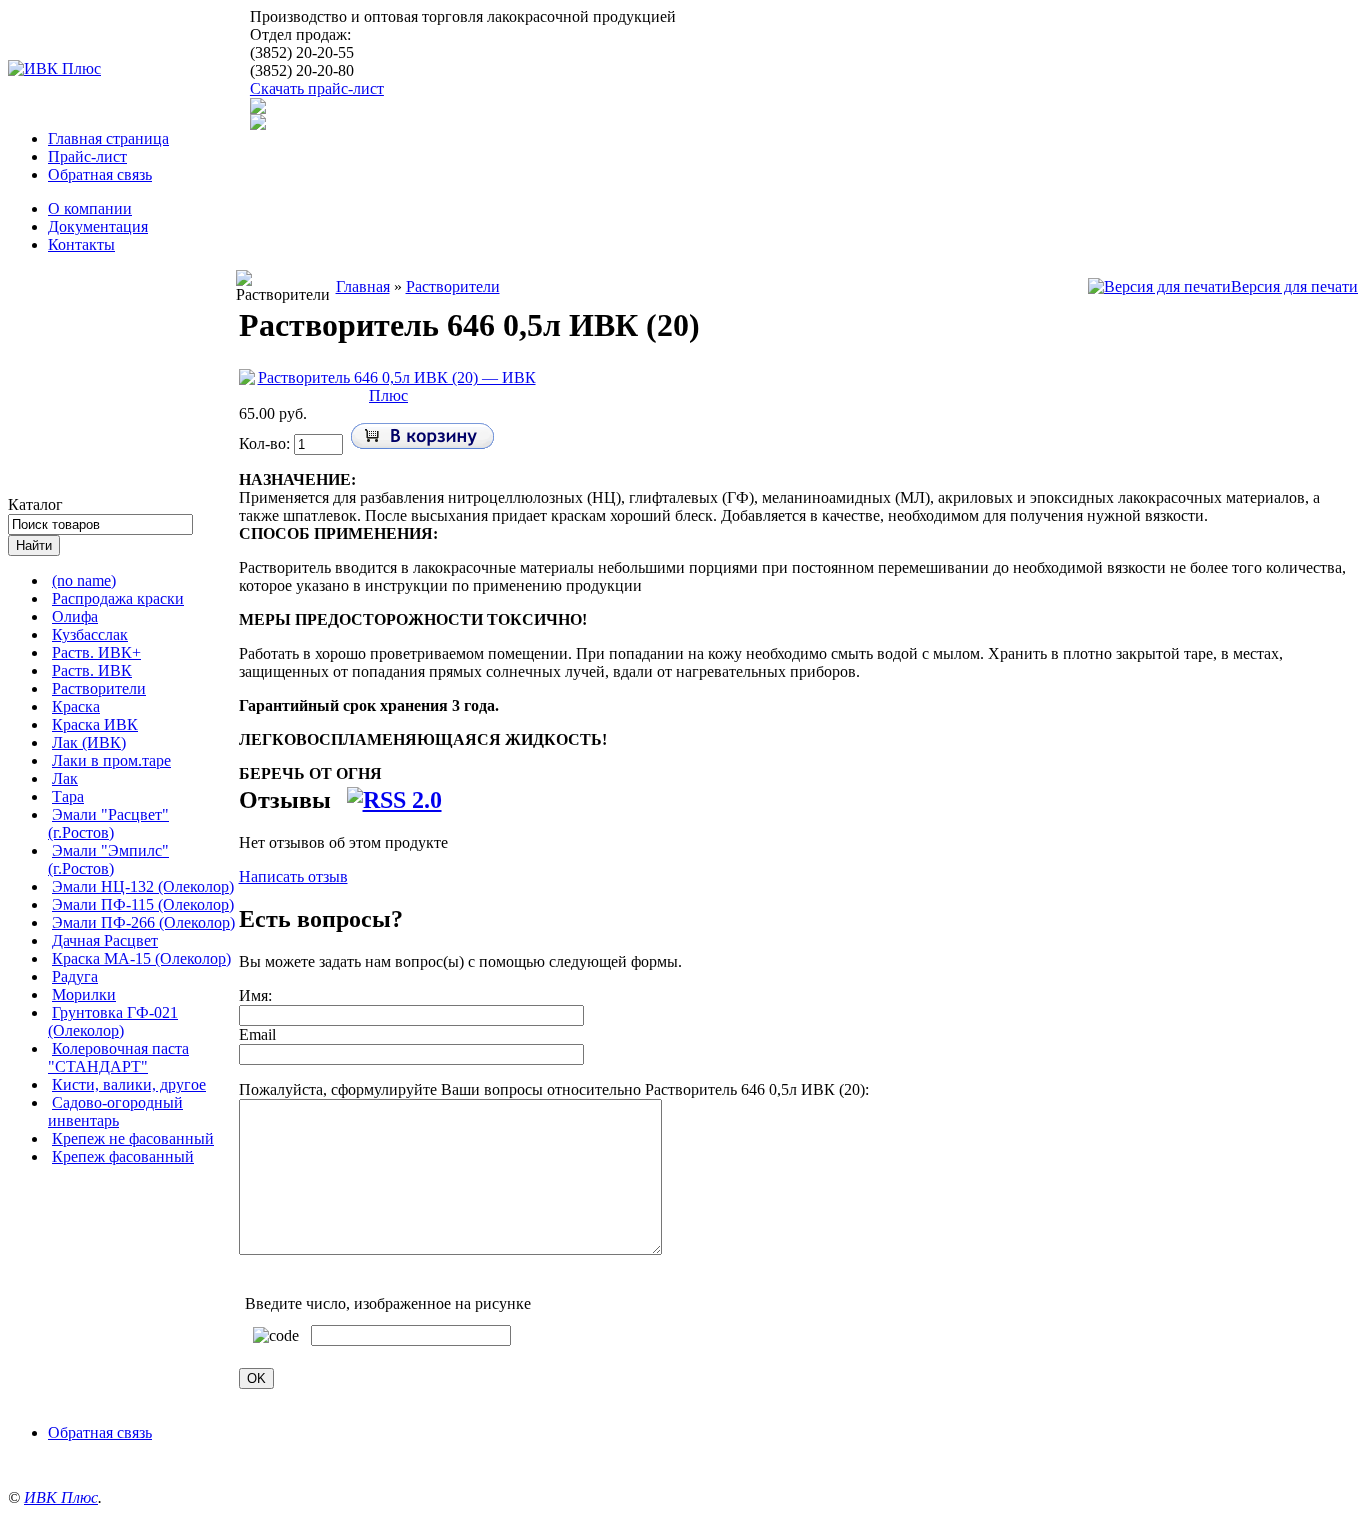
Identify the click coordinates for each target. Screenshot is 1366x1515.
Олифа (75, 616)
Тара (68, 796)
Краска (76, 706)
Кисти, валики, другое (129, 1084)
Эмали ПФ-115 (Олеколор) (143, 904)
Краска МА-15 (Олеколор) (141, 958)
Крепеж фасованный (123, 1156)
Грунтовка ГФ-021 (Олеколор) (113, 1021)
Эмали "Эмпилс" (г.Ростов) (108, 859)
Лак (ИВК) (89, 742)
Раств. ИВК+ (96, 652)
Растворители (99, 688)
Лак (65, 778)
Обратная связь (100, 174)
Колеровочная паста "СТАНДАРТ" (118, 1057)
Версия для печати (1294, 286)
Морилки (84, 994)
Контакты (81, 244)
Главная (363, 286)
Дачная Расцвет (105, 940)
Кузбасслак (90, 634)
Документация (98, 226)
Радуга (75, 976)
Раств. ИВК (92, 670)
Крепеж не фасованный (133, 1138)
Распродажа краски (118, 598)
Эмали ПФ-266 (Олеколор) (143, 922)
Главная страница (108, 138)
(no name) (84, 580)
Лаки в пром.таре (111, 760)
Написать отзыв (293, 876)
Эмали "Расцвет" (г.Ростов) (108, 823)
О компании (90, 208)
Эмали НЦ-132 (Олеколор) (143, 886)
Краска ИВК (95, 724)
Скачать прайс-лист (317, 88)
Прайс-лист (87, 156)
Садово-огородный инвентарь (115, 1111)
